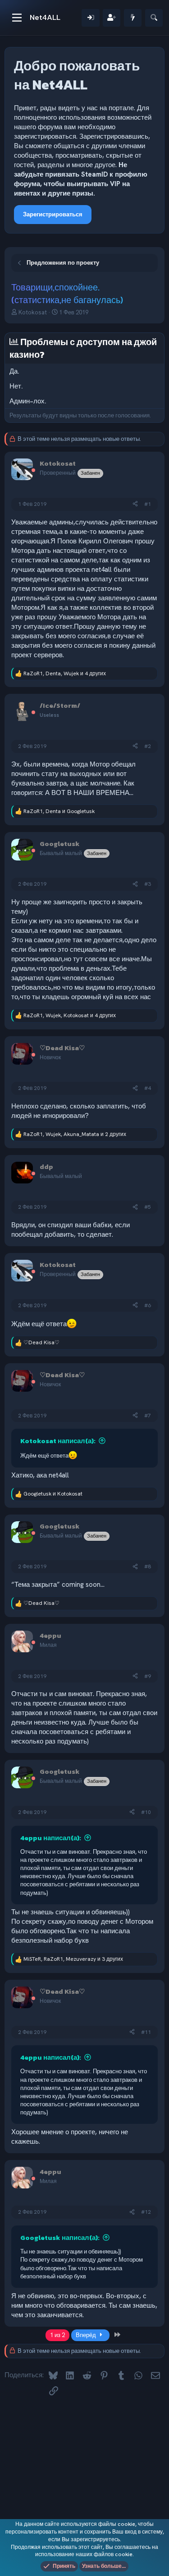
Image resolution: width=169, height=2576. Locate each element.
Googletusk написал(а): (60, 2237)
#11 (146, 2032)
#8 (148, 1566)
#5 (148, 1207)
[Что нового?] (133, 18)
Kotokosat (33, 312)
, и (59, 811)
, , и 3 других (73, 1959)
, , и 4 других (65, 673)
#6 (148, 1305)
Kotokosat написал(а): (58, 1441)
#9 (148, 1676)
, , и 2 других (75, 1134)
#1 (148, 504)
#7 (148, 1416)
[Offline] (33, 471)
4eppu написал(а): (51, 1838)
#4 (148, 1088)
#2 (148, 746)
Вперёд (87, 2335)
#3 (148, 884)
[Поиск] (154, 18)
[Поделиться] (135, 504)
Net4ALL (45, 17)
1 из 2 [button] (57, 2335)
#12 (146, 2212)
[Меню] (17, 18)
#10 (146, 1812)
